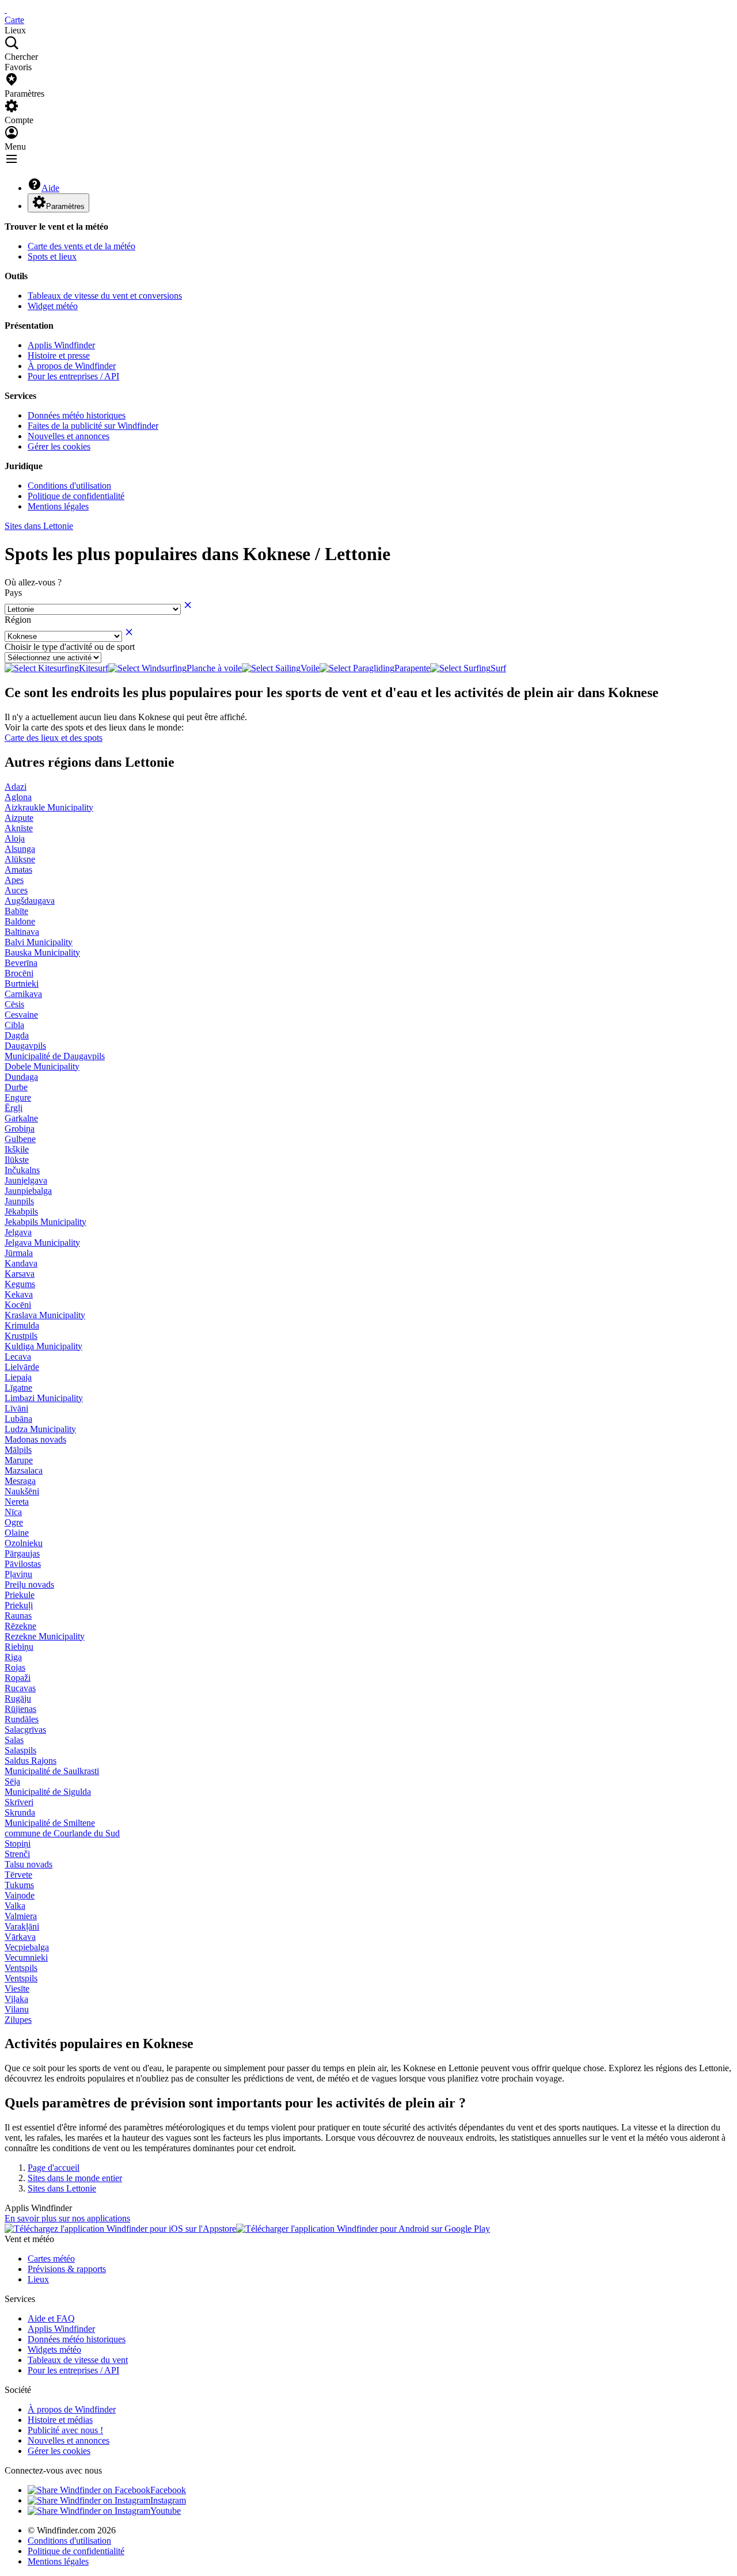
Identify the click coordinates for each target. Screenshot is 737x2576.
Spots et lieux (52, 256)
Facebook (168, 2490)
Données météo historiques (77, 415)
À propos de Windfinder (72, 366)
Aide (50, 188)
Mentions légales (58, 506)
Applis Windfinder (61, 345)
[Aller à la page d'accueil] (6, 9)
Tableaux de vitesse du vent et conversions (105, 296)
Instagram (168, 2500)
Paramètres (65, 206)
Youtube (166, 2511)
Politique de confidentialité (76, 496)
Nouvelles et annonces (69, 436)
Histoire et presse (59, 355)
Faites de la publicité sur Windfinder (93, 426)
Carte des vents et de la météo (81, 246)
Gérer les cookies (59, 446)
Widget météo (53, 306)
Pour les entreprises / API (73, 376)
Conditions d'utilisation (69, 486)
